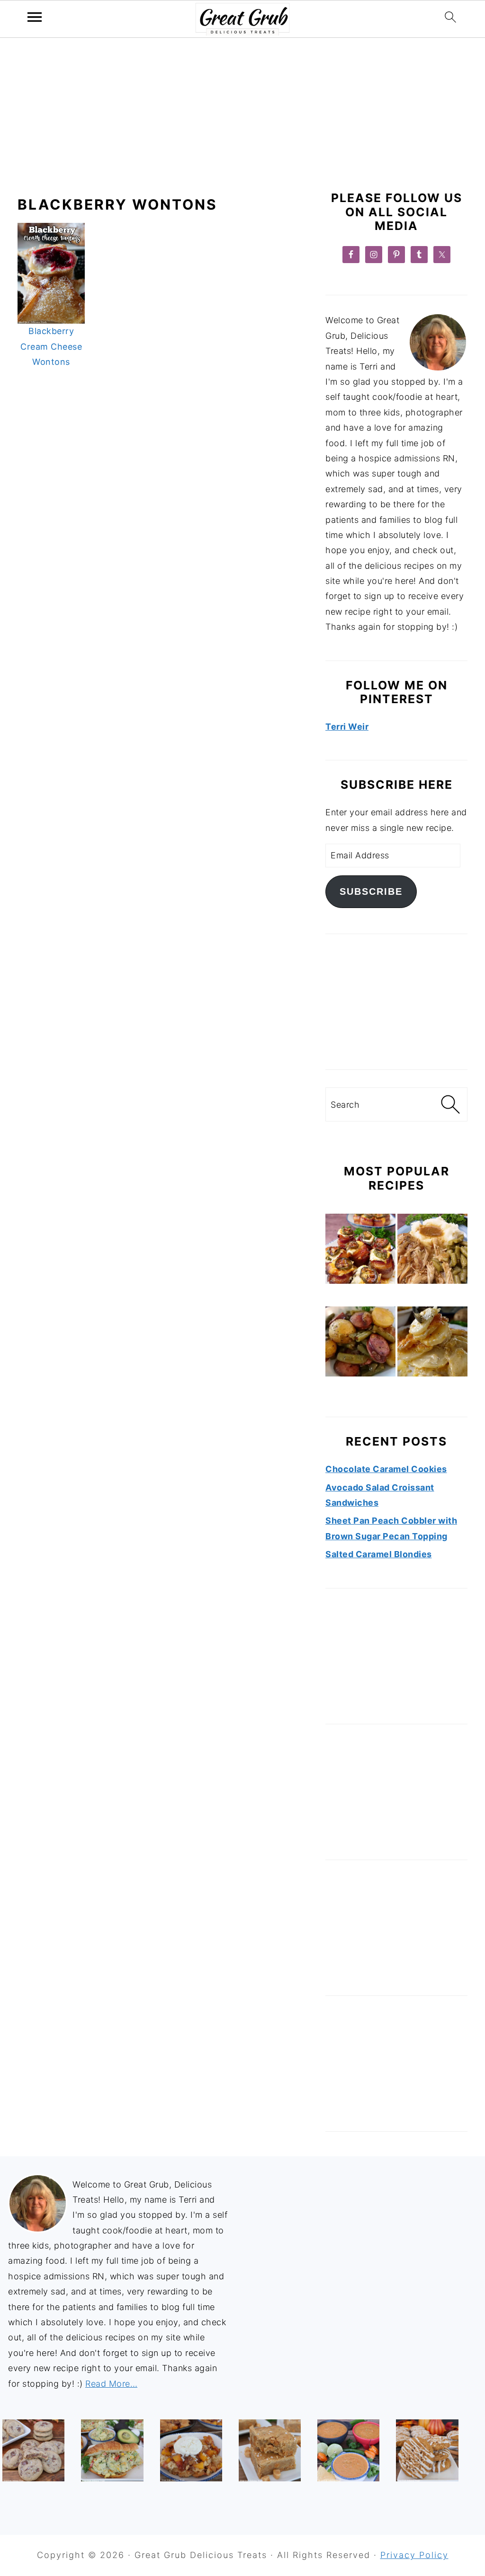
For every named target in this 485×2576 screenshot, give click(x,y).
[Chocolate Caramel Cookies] (33, 2450)
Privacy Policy (414, 2555)
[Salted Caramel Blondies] (270, 2450)
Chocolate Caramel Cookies (386, 1469)
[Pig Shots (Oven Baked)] (360, 1251)
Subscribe (371, 891)
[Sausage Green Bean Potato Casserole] (360, 1344)
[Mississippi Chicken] (432, 1251)
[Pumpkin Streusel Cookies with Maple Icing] (427, 2450)
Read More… (111, 2384)
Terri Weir (347, 727)
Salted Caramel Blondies (379, 1554)
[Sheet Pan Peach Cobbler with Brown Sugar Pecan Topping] (191, 2450)
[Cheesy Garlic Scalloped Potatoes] (432, 1344)
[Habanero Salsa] (348, 2450)
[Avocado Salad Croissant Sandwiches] (112, 2450)
